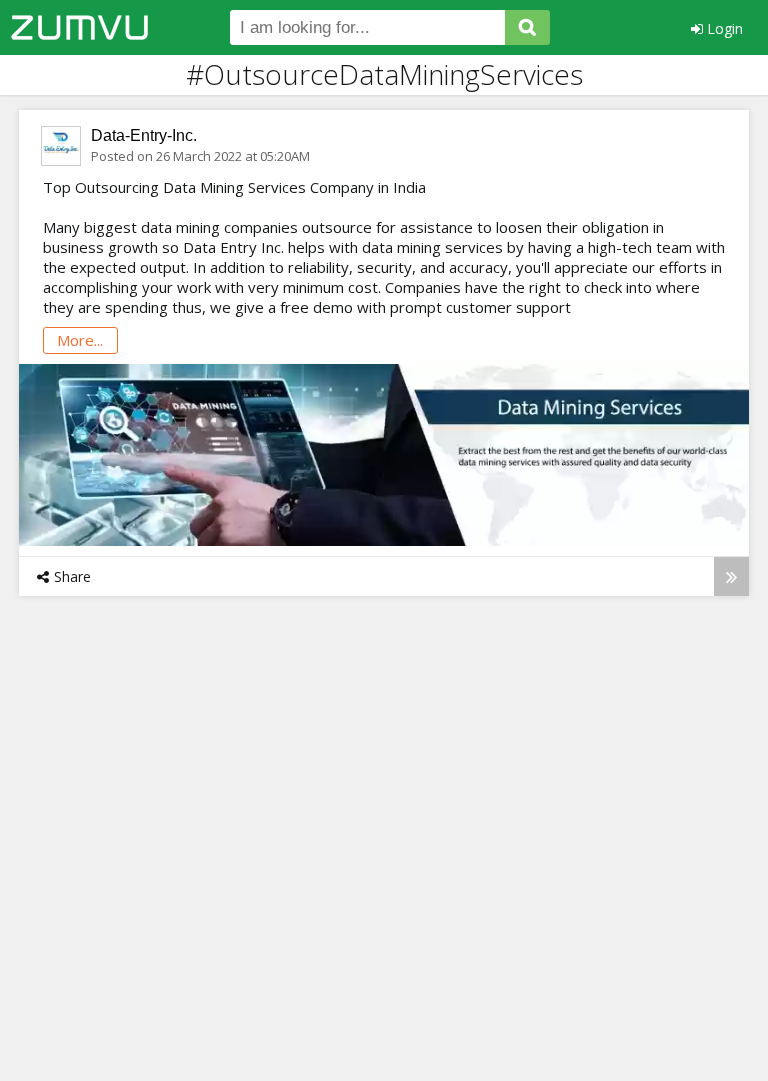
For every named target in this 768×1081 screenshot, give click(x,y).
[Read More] (731, 576)
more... (80, 340)
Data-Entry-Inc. (144, 135)
